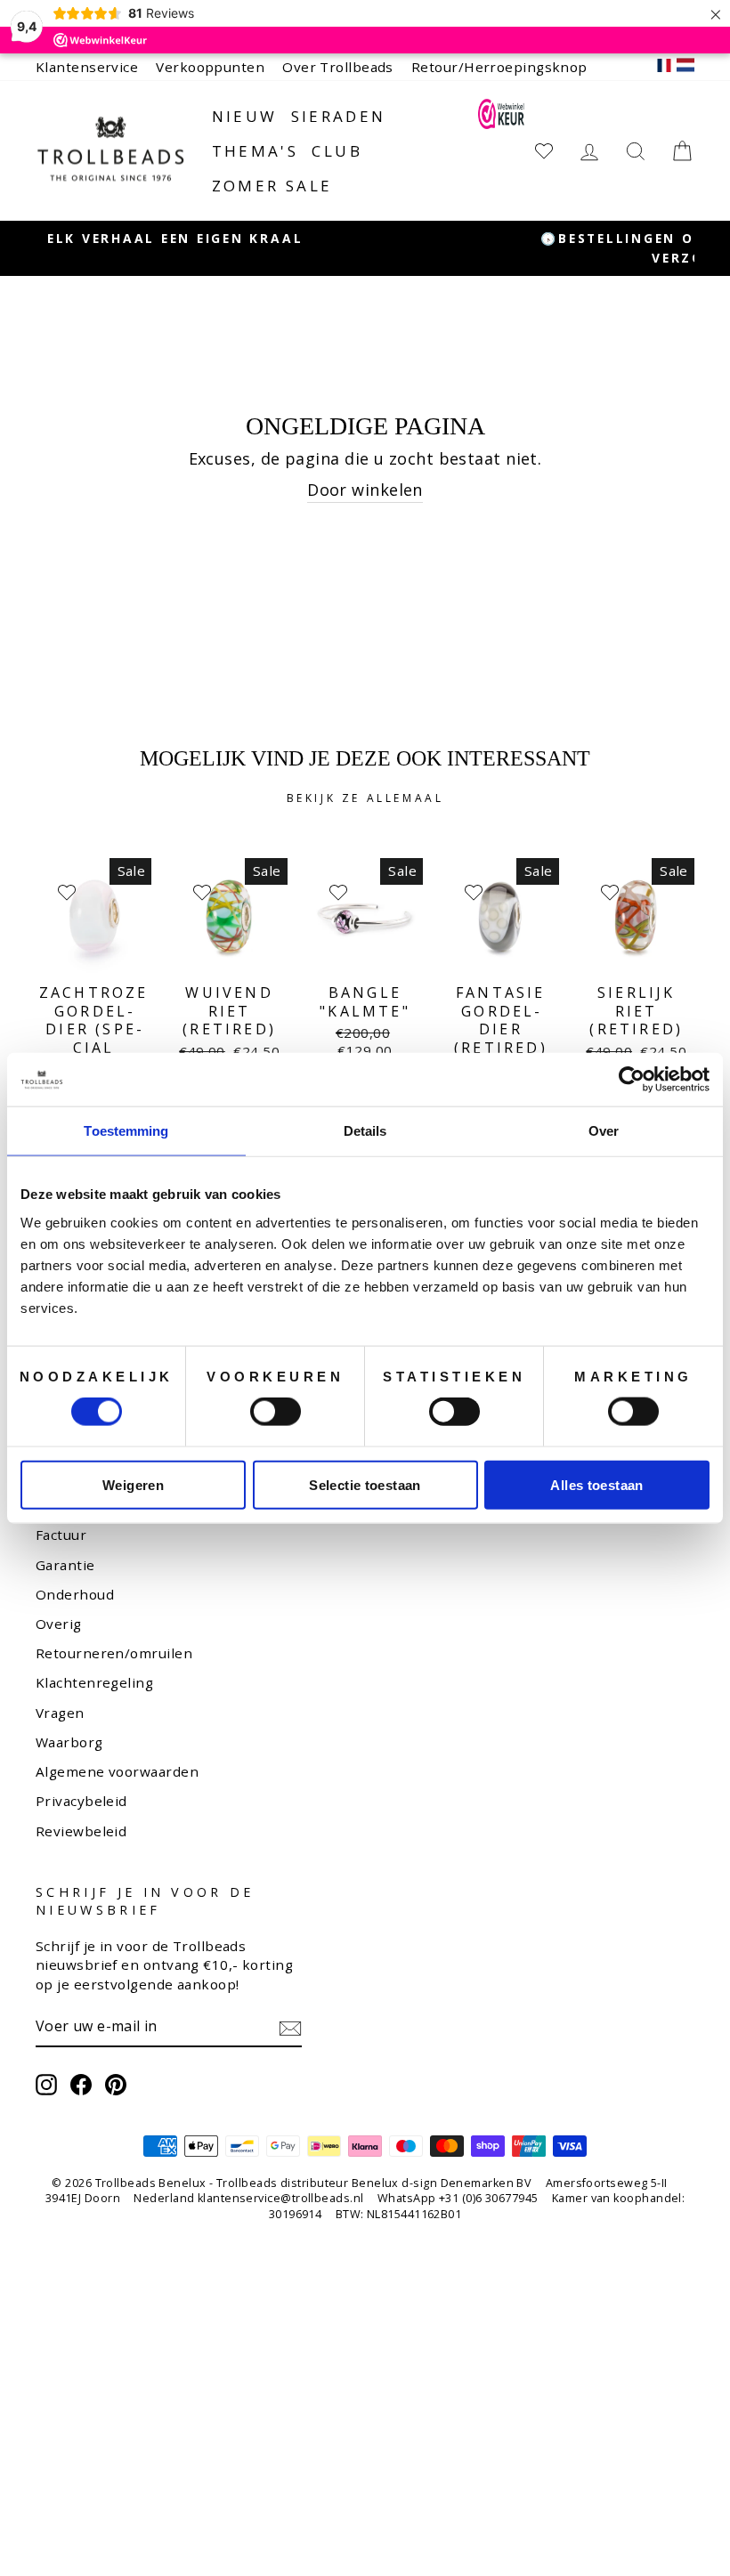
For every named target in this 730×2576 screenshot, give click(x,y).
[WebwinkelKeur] (501, 150)
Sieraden (339, 116)
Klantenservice (87, 67)
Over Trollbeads (338, 67)
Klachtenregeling (94, 1682)
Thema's (255, 151)
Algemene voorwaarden (117, 1771)
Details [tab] (365, 1131)
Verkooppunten (210, 67)
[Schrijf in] (290, 2027)
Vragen (60, 1713)
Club (337, 151)
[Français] (664, 67)
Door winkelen (365, 490)
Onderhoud (75, 1594)
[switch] (276, 1412)
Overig (59, 1624)
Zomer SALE (272, 186)
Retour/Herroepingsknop (499, 67)
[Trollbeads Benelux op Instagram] (46, 2085)
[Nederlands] (685, 67)
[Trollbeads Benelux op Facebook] (81, 2085)
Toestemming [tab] (126, 1131)
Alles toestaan (596, 1484)
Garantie (65, 1565)
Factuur (61, 1535)
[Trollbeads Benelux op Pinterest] (116, 2085)
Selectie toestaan (365, 1484)
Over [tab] (604, 1131)
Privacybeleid (81, 1801)
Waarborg (69, 1742)
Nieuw (245, 116)
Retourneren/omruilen (114, 1653)
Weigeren (133, 1484)
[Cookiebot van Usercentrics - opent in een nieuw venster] (632, 1080)
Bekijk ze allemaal (365, 798)
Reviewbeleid (81, 1831)
